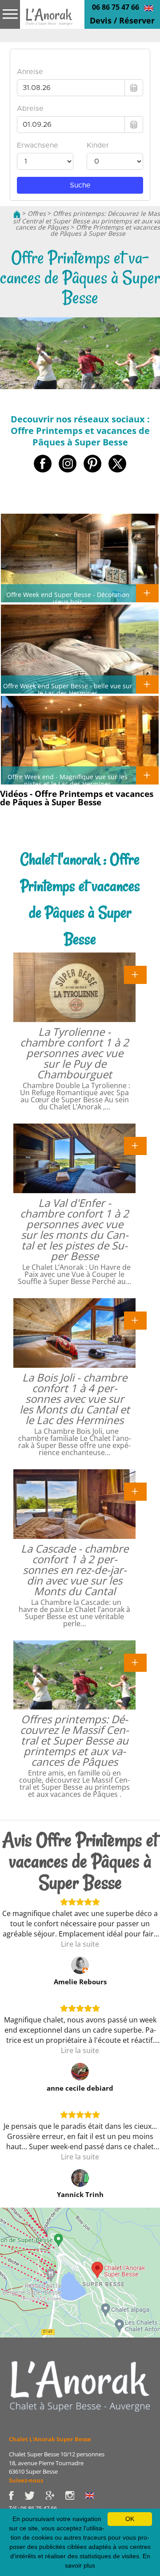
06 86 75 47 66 (116, 7)
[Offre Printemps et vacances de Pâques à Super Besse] (49, 23)
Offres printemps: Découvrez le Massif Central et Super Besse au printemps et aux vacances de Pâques (74, 1740)
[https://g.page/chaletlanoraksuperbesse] (55, 2494)
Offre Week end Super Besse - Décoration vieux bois (68, 598)
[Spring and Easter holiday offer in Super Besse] (149, 8)
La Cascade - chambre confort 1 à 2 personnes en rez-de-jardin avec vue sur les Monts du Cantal (75, 1570)
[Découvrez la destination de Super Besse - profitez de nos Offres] (80, 2385)
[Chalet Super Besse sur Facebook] (17, 2494)
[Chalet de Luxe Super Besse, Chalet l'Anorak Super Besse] (17, 213)
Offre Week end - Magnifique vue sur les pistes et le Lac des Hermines (68, 780)
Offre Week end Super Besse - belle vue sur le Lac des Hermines (68, 689)
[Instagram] (75, 2494)
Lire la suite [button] (80, 1944)
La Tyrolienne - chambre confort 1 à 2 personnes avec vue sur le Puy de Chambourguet (74, 1053)
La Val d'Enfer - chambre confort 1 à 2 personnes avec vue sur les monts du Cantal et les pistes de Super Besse (74, 1229)
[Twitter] (35, 2494)
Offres (37, 213)
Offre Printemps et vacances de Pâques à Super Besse (105, 230)
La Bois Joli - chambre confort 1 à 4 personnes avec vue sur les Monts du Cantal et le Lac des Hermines (75, 1399)
